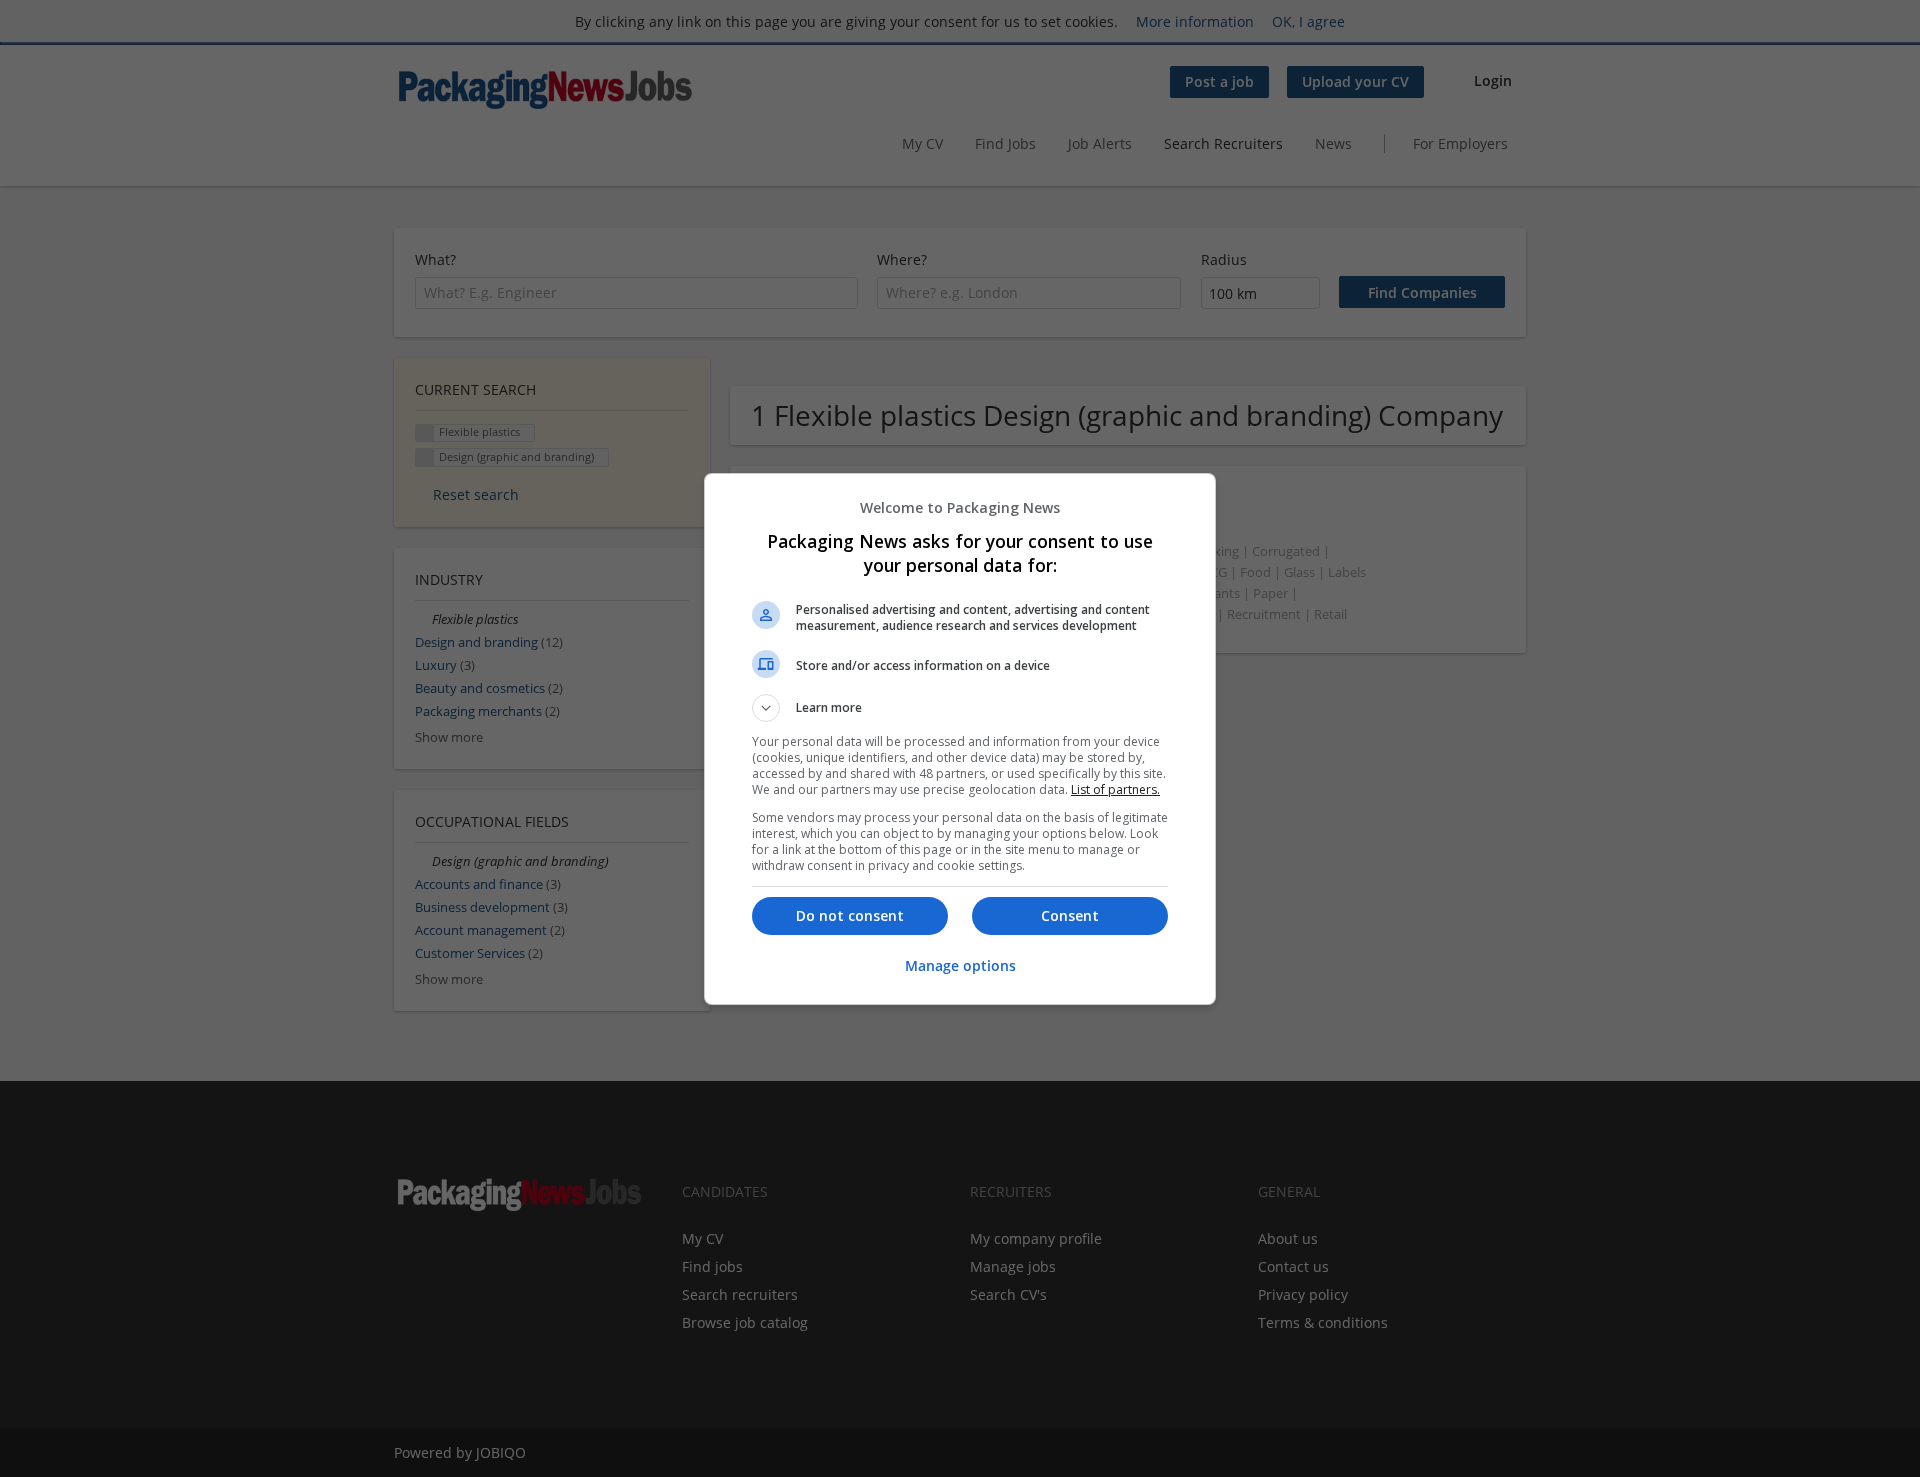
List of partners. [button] (1115, 789)
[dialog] (960, 739)
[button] (960, 708)
